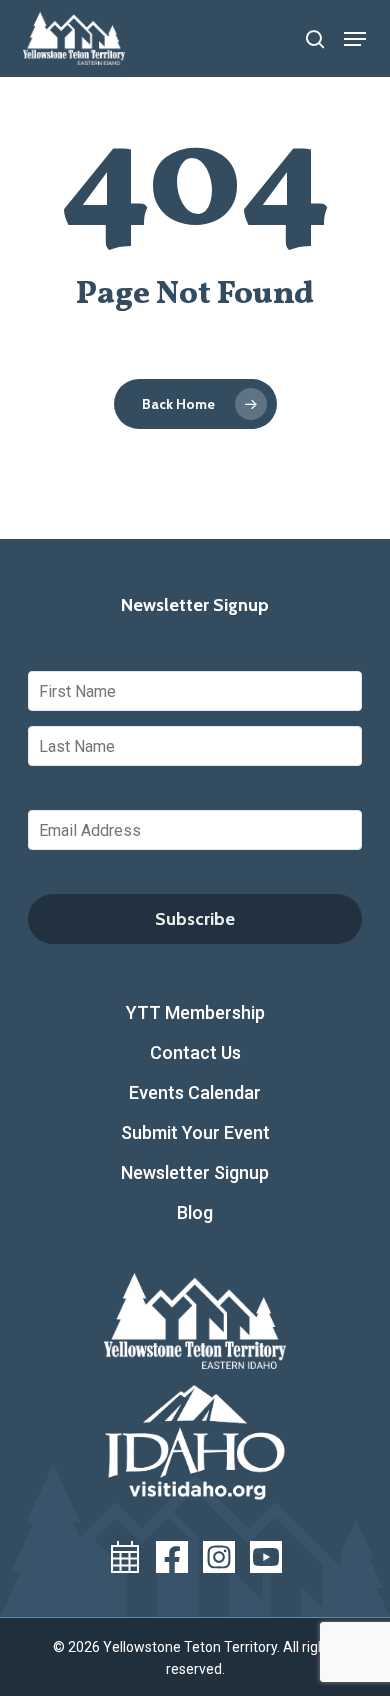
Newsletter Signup (195, 1172)
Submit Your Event (195, 1132)
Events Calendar (195, 1092)
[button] (355, 39)
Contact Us (195, 1052)
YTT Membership (195, 1012)
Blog (195, 1212)
